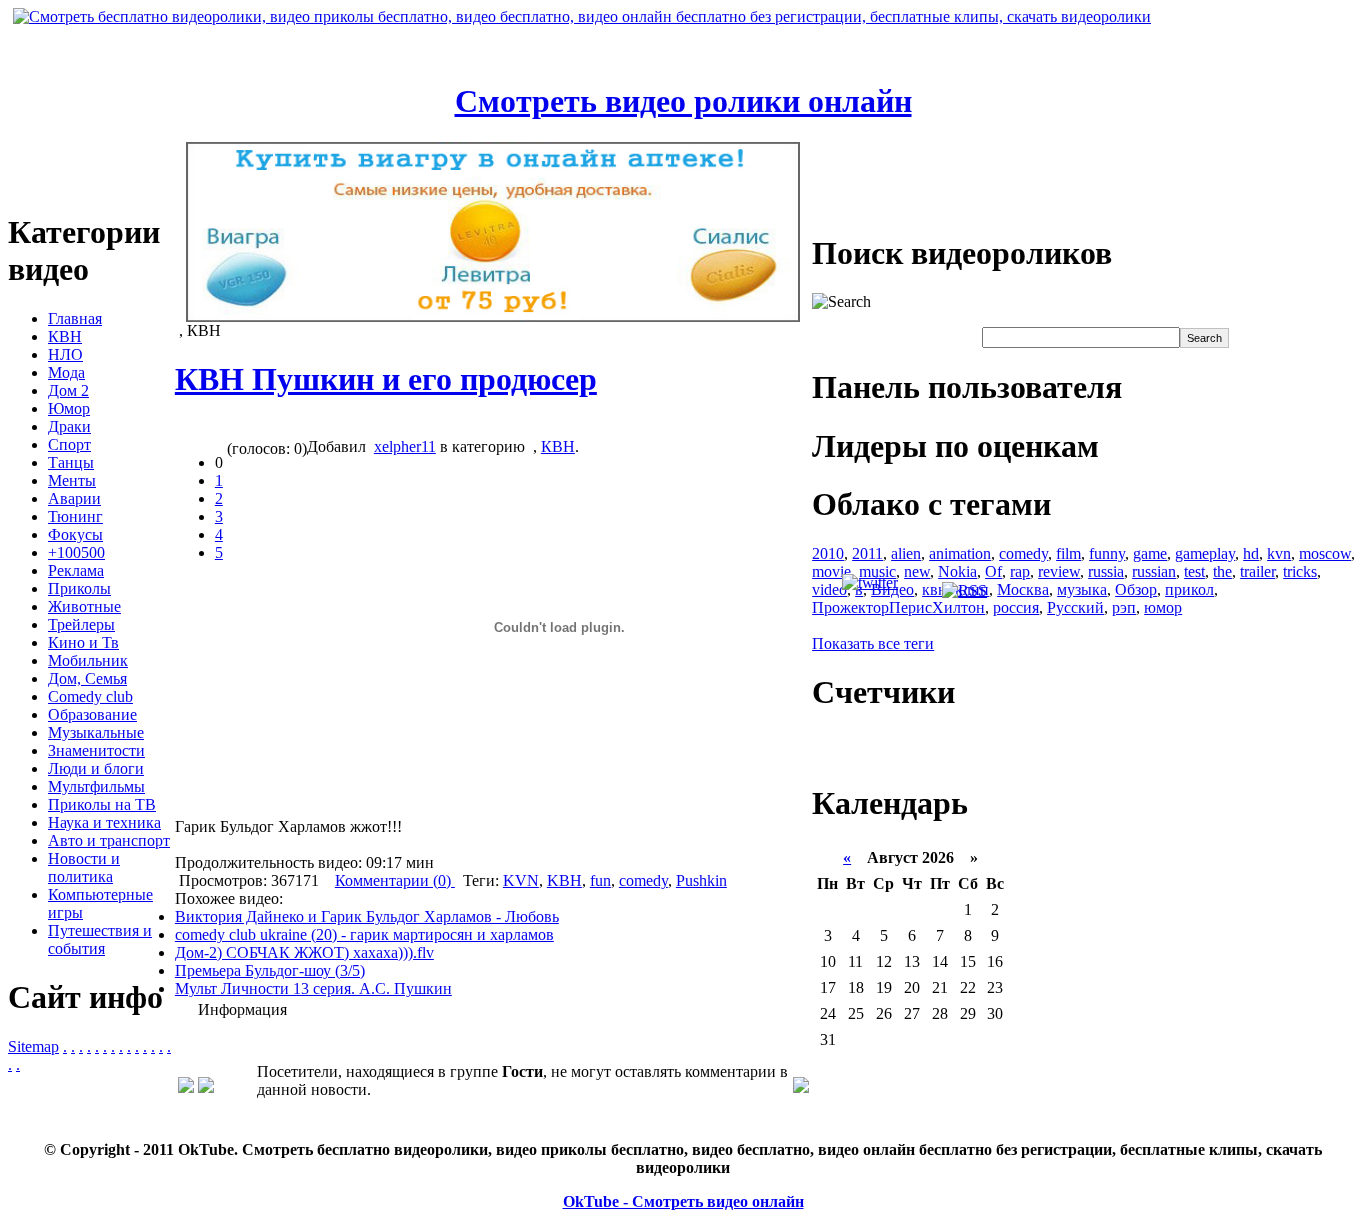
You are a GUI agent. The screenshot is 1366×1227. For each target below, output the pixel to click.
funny (1107, 553)
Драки (69, 426)
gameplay (1205, 553)
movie (831, 571)
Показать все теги (873, 643)
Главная (75, 318)
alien (906, 553)
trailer (1257, 571)
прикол (1189, 589)
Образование (92, 714)
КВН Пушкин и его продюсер (386, 379)
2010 (828, 553)
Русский (1075, 607)
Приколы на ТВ (102, 804)
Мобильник (88, 660)
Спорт (69, 444)
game (1150, 553)
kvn (1279, 553)
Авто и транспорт (109, 840)
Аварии (74, 498)
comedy (643, 880)
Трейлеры (81, 624)
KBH (564, 880)
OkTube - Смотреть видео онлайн (683, 1201)
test (1194, 571)
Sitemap (33, 1046)
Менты (72, 480)
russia (1106, 571)
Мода (66, 372)
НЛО (65, 354)
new (917, 571)
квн (934, 589)
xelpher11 (405, 446)
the (1222, 571)
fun (600, 880)
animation (960, 553)
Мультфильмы (96, 786)
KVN (521, 880)
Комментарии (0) (395, 880)
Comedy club (90, 696)
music (877, 571)
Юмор (69, 408)
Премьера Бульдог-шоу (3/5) (270, 970)
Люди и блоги (96, 768)
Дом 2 (68, 390)
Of (993, 571)
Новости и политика (84, 867)
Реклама (76, 570)
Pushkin (701, 880)
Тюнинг (75, 516)
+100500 (76, 552)
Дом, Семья (87, 678)
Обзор (1136, 589)
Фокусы (75, 534)
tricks (1300, 571)
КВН (65, 336)
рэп (1124, 607)
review (1059, 571)
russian (1154, 571)
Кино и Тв (83, 642)
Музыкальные (96, 732)
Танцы (71, 462)
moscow (1325, 553)
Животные (84, 606)
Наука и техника (104, 822)
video (829, 589)
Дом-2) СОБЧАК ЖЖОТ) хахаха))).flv (304, 952)
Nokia (957, 571)
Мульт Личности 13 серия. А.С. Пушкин (313, 988)
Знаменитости (96, 750)
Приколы (79, 588)
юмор (1163, 607)
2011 (867, 553)
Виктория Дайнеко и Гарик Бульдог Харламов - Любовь (367, 916)
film (1068, 553)
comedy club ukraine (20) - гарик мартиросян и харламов (364, 934)
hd (1251, 553)
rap (1020, 571)
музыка (1082, 589)
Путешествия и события (100, 939)
